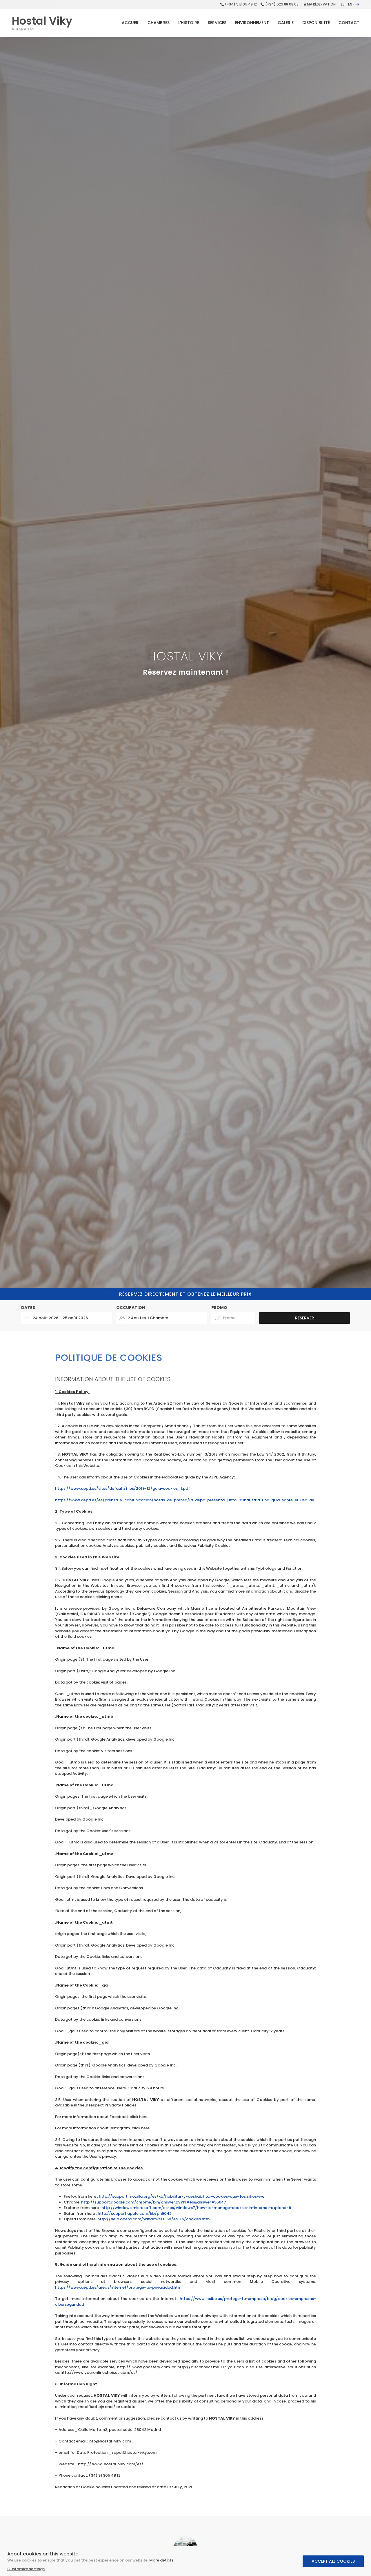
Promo (219, 1308)
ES (343, 4)
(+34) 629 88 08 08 (281, 4)
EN (350, 4)
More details (161, 2560)
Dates (28, 1308)
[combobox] (67, 1318)
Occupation (131, 1308)
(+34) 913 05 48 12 (240, 4)
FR (358, 4)
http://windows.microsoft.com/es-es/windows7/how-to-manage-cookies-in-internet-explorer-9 (196, 2208)
